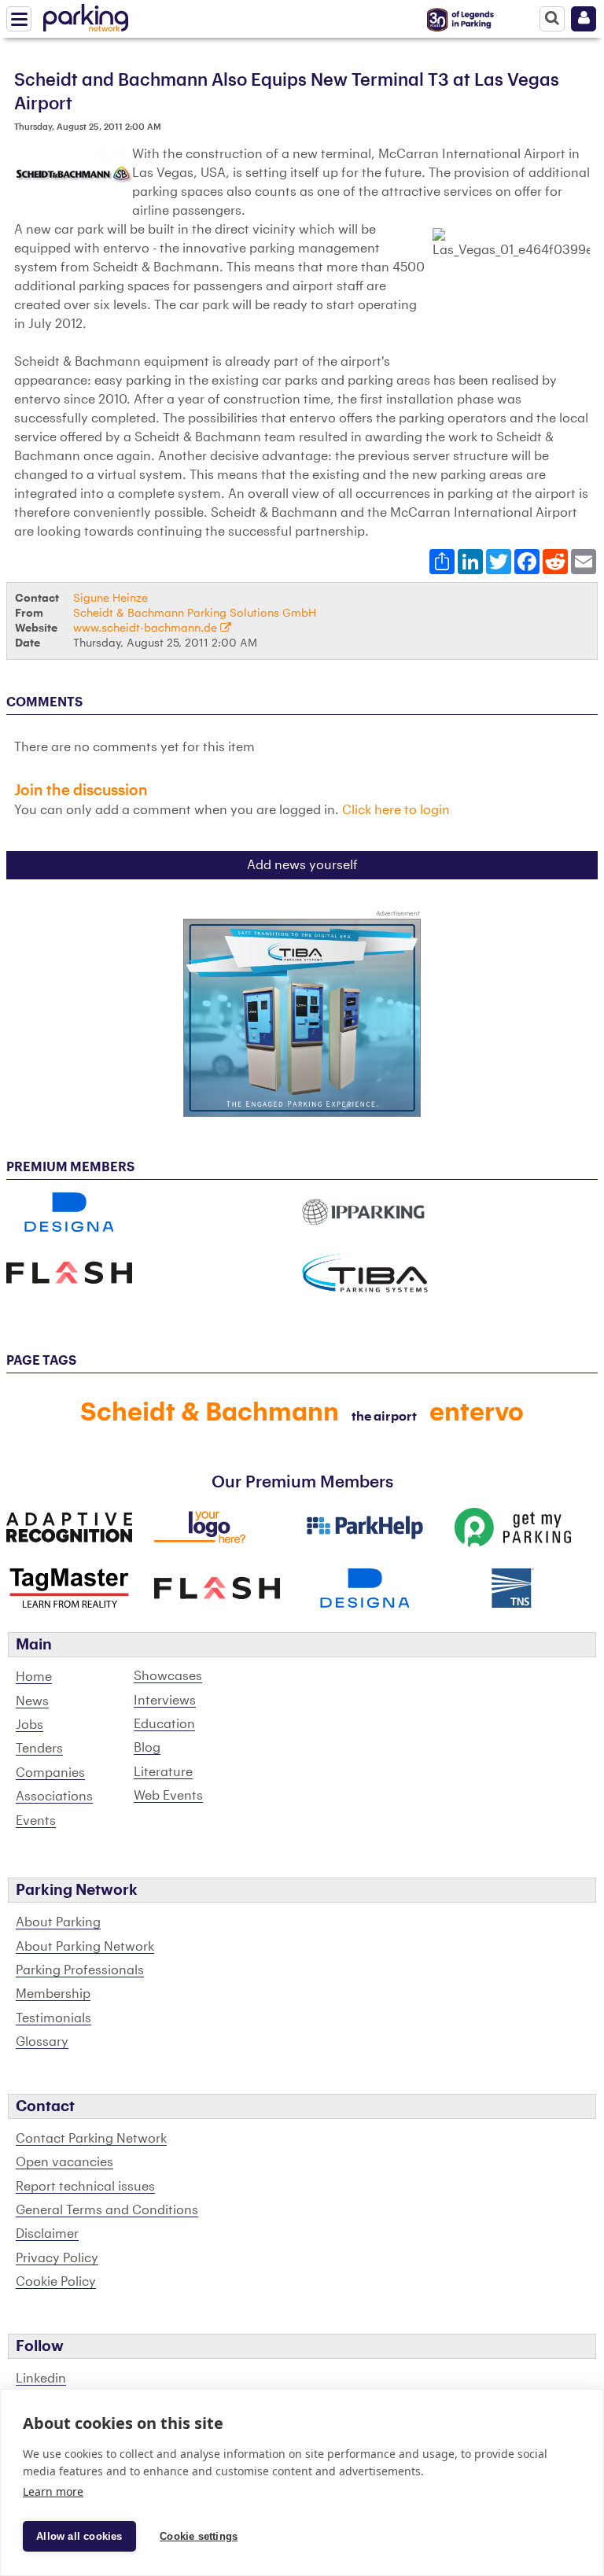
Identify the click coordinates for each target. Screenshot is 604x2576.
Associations (54, 1797)
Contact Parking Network (91, 2139)
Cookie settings (199, 2536)
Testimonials (53, 2018)
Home (34, 1677)
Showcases (168, 1676)
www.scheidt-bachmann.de (147, 628)
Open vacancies (64, 2162)
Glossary (42, 2042)
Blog (147, 1748)
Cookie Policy (56, 2282)
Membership (53, 1994)
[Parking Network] (86, 15)
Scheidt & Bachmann (210, 1413)
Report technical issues (85, 2187)
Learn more (53, 2491)
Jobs (29, 1725)
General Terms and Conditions (107, 2210)
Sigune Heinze (110, 598)
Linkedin (41, 2379)
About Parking (58, 1922)
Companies (50, 1773)
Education (164, 1724)
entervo (477, 1413)
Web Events (168, 1796)
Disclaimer (47, 2234)
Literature (163, 1772)
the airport (384, 1417)
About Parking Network (85, 1947)
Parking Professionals (80, 1970)
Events (36, 1821)
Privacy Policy (57, 2258)
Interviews (165, 1701)
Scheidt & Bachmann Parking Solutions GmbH (195, 613)
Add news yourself (302, 865)
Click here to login (396, 810)
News (32, 1701)
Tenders (39, 1749)
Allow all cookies (79, 2536)
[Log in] (584, 19)
